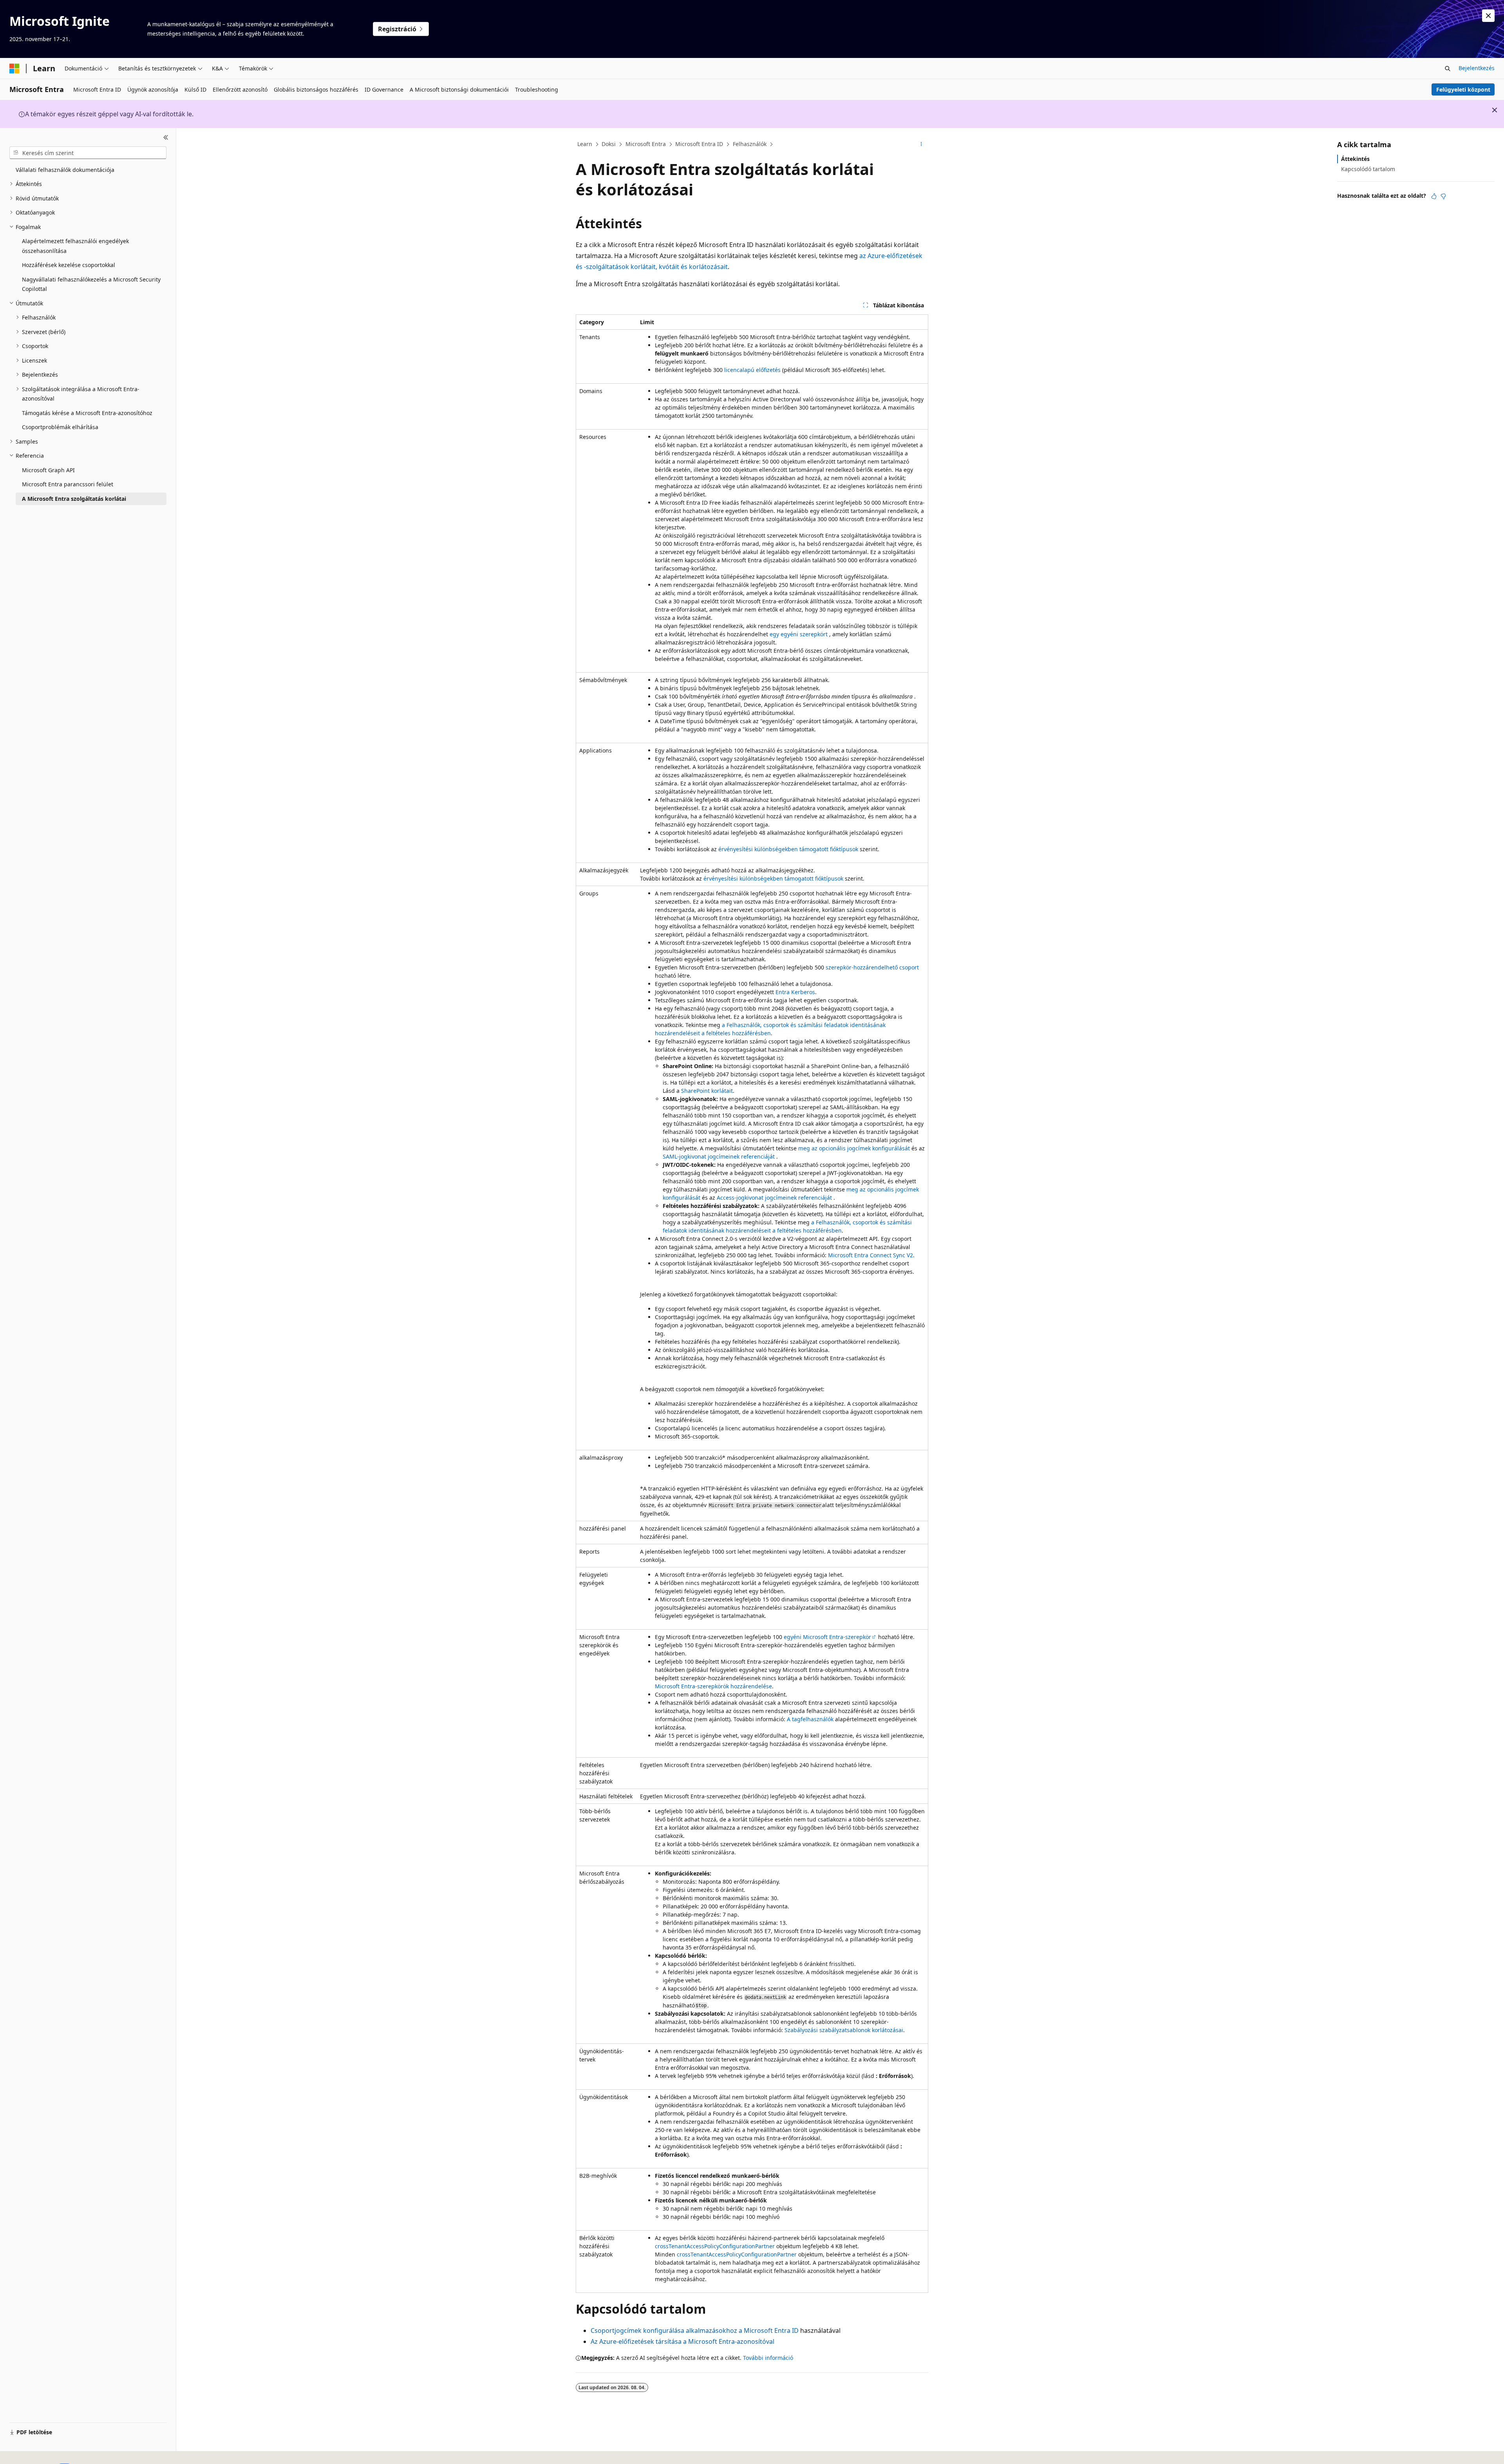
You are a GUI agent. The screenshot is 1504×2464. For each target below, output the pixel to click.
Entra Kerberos (795, 992)
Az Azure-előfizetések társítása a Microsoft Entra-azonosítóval (682, 2341)
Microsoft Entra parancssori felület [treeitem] (68, 484)
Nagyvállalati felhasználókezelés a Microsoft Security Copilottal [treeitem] (91, 284)
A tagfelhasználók (810, 1719)
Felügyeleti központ (1463, 89)
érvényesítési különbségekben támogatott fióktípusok (788, 849)
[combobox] (88, 153)
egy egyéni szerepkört (799, 634)
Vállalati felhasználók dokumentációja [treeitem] (65, 170)
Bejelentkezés (1477, 68)
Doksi (609, 144)
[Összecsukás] (166, 137)
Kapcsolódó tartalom (1368, 169)
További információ (768, 2358)
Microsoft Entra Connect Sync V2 (870, 1255)
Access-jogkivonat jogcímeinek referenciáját (774, 1198)
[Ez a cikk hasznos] (1434, 196)
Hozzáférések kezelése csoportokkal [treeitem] (69, 265)
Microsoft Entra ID (699, 144)
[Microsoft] (14, 69)
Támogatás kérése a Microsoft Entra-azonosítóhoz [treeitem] (87, 413)
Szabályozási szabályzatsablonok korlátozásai (844, 2030)
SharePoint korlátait (707, 1091)
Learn (585, 144)
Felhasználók (750, 144)
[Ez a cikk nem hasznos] (1443, 196)
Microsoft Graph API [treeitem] (48, 470)
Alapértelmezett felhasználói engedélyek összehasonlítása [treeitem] (75, 246)
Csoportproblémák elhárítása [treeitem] (60, 427)
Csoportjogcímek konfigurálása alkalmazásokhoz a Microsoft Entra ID (695, 2330)
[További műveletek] (921, 144)
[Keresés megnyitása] (1448, 69)
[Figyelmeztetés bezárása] (1488, 16)
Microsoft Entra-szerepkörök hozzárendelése (713, 1686)
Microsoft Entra (646, 144)
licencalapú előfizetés (752, 370)
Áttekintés (1355, 159)
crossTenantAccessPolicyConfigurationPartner (715, 2246)
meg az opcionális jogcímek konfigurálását (854, 1148)
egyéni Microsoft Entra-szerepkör (827, 1637)
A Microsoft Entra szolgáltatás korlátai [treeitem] (74, 499)
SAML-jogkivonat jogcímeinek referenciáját (719, 1156)
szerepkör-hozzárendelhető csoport (872, 967)
